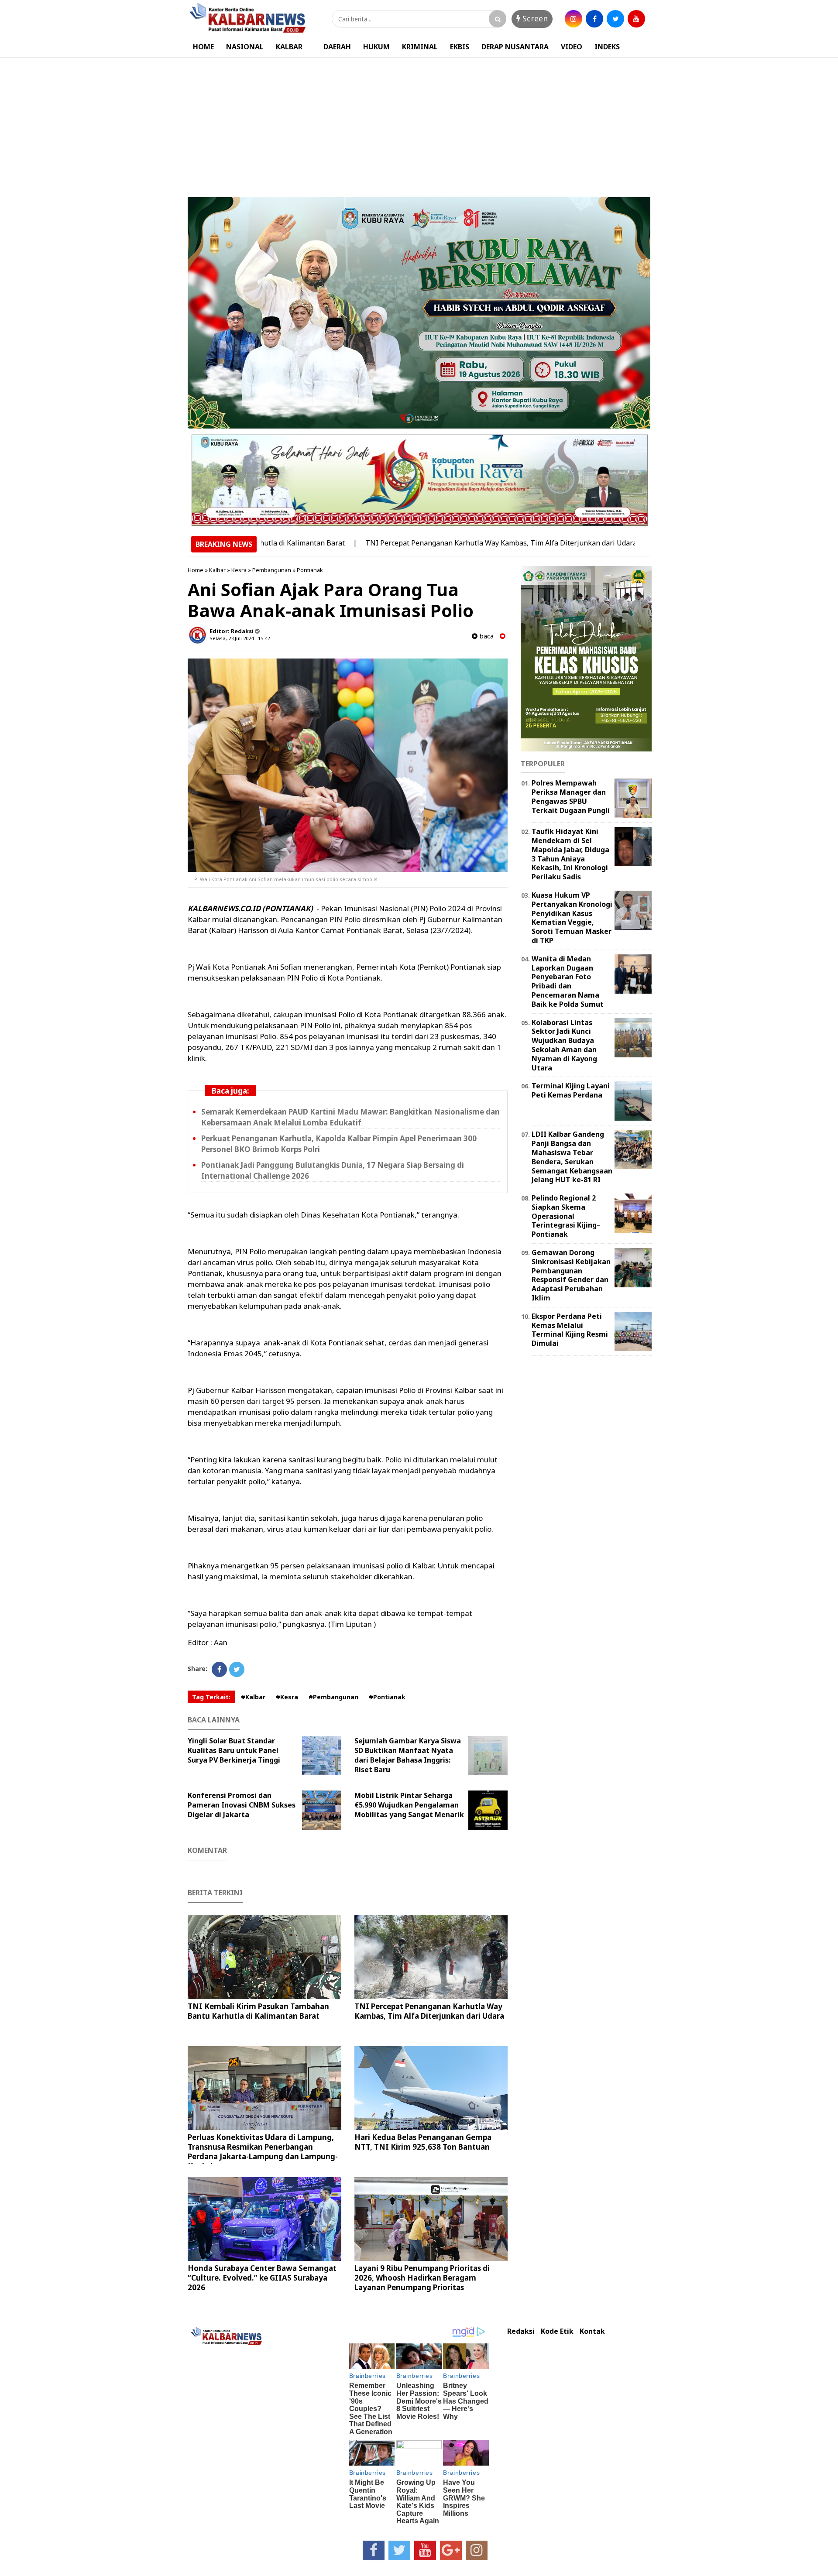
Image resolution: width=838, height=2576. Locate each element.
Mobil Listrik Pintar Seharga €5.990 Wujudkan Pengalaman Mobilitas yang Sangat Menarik (409, 1805)
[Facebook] (219, 1669)
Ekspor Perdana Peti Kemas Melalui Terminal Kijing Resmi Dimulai (570, 1330)
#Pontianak (387, 1697)
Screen (534, 18)
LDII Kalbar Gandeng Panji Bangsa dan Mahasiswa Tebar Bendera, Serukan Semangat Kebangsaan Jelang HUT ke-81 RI (572, 1157)
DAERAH (337, 47)
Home (196, 570)
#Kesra (287, 1697)
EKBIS (460, 47)
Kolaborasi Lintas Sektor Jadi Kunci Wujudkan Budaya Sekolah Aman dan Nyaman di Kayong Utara (564, 1045)
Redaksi (521, 2331)
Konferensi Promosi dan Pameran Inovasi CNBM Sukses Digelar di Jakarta (242, 1805)
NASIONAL (245, 47)
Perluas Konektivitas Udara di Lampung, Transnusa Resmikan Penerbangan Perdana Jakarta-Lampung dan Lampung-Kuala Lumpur (263, 2152)
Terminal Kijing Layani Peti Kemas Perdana (571, 1090)
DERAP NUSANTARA (515, 47)
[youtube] (636, 19)
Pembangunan (272, 570)
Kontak (592, 2331)
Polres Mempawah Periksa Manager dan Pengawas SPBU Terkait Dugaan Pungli (571, 796)
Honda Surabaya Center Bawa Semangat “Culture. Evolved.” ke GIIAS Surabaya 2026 (262, 2278)
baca (486, 636)
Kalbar (217, 570)
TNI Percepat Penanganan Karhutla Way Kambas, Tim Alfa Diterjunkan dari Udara (427, 543)
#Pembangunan (333, 1697)
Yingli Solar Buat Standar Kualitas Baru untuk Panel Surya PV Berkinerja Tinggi (234, 1750)
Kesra (239, 570)
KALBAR (289, 47)
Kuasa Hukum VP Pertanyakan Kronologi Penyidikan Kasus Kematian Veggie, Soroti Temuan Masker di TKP (572, 918)
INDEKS (607, 47)
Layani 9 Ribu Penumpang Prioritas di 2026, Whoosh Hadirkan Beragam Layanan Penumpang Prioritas (422, 2278)
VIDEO (572, 47)
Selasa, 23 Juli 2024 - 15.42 (240, 638)
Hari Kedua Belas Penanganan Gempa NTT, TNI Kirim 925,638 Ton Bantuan (423, 2142)
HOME (203, 47)
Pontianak (310, 570)
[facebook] (594, 19)
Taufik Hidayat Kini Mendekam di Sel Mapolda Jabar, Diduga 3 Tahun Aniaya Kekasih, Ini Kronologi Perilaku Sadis (570, 854)
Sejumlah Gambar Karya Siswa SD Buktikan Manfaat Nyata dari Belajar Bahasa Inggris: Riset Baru (408, 1755)
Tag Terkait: (211, 1697)
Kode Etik (557, 2331)
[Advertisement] (419, 123)
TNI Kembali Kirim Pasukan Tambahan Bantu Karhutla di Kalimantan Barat (258, 2011)
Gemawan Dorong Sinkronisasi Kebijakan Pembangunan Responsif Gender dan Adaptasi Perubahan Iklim (571, 1275)
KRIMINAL (420, 47)
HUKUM (376, 47)
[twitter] (615, 19)
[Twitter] (237, 1669)
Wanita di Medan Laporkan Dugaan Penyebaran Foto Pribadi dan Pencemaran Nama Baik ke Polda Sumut (568, 981)
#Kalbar (253, 1697)
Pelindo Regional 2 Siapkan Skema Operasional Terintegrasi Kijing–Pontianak (566, 1216)
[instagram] (574, 19)
